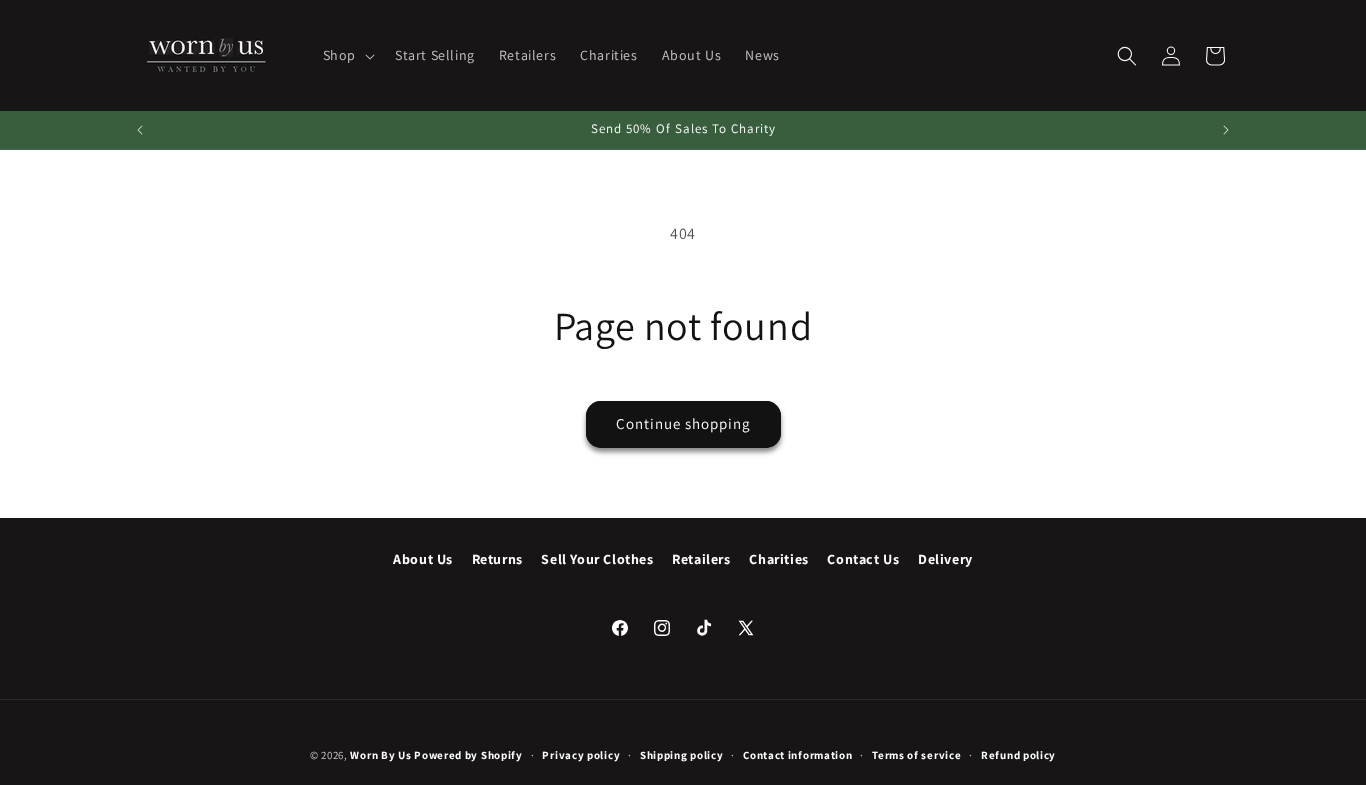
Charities (778, 559)
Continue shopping (683, 423)
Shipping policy (682, 755)
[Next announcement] (1226, 130)
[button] (347, 55)
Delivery (945, 559)
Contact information (797, 755)
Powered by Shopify (468, 755)
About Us (423, 559)
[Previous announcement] (140, 130)
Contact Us (863, 559)
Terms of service (916, 755)
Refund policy (1018, 755)
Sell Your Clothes (597, 559)
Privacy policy (581, 755)
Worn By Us (380, 755)
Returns (497, 559)
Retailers (701, 559)
